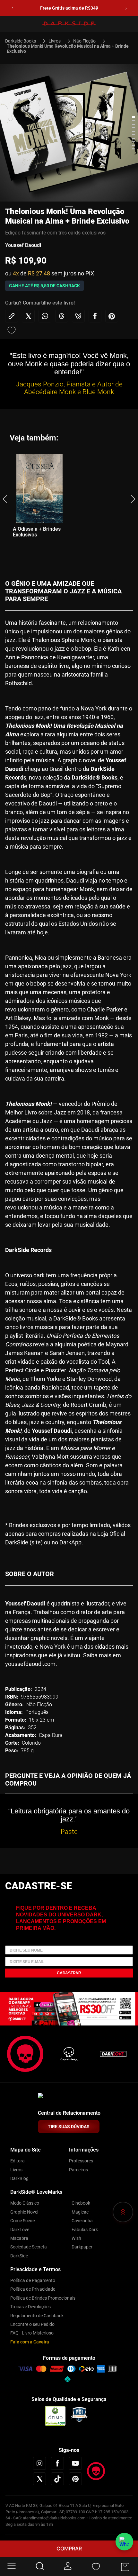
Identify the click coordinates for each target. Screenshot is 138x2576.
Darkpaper (82, 2247)
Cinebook (81, 2203)
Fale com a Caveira (30, 2342)
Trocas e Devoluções (30, 2307)
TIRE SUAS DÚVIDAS (69, 2127)
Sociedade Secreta (29, 2247)
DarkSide (19, 2256)
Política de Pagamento (33, 2280)
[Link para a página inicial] (23, 41)
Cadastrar (69, 1973)
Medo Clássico (25, 2203)
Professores (81, 2161)
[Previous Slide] (12, 8)
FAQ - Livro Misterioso (32, 2333)
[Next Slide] (126, 8)
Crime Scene (22, 2221)
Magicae (80, 2212)
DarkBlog (19, 2178)
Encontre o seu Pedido (32, 2324)
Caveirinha (82, 2221)
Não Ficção (84, 41)
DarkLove (20, 2230)
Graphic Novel (24, 2212)
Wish (76, 2238)
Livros (55, 41)
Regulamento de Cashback (37, 2316)
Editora (17, 2161)
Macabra (19, 2238)
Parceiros (78, 2170)
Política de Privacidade (33, 2289)
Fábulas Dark (85, 2230)
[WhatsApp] (124, 2542)
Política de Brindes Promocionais (43, 2298)
